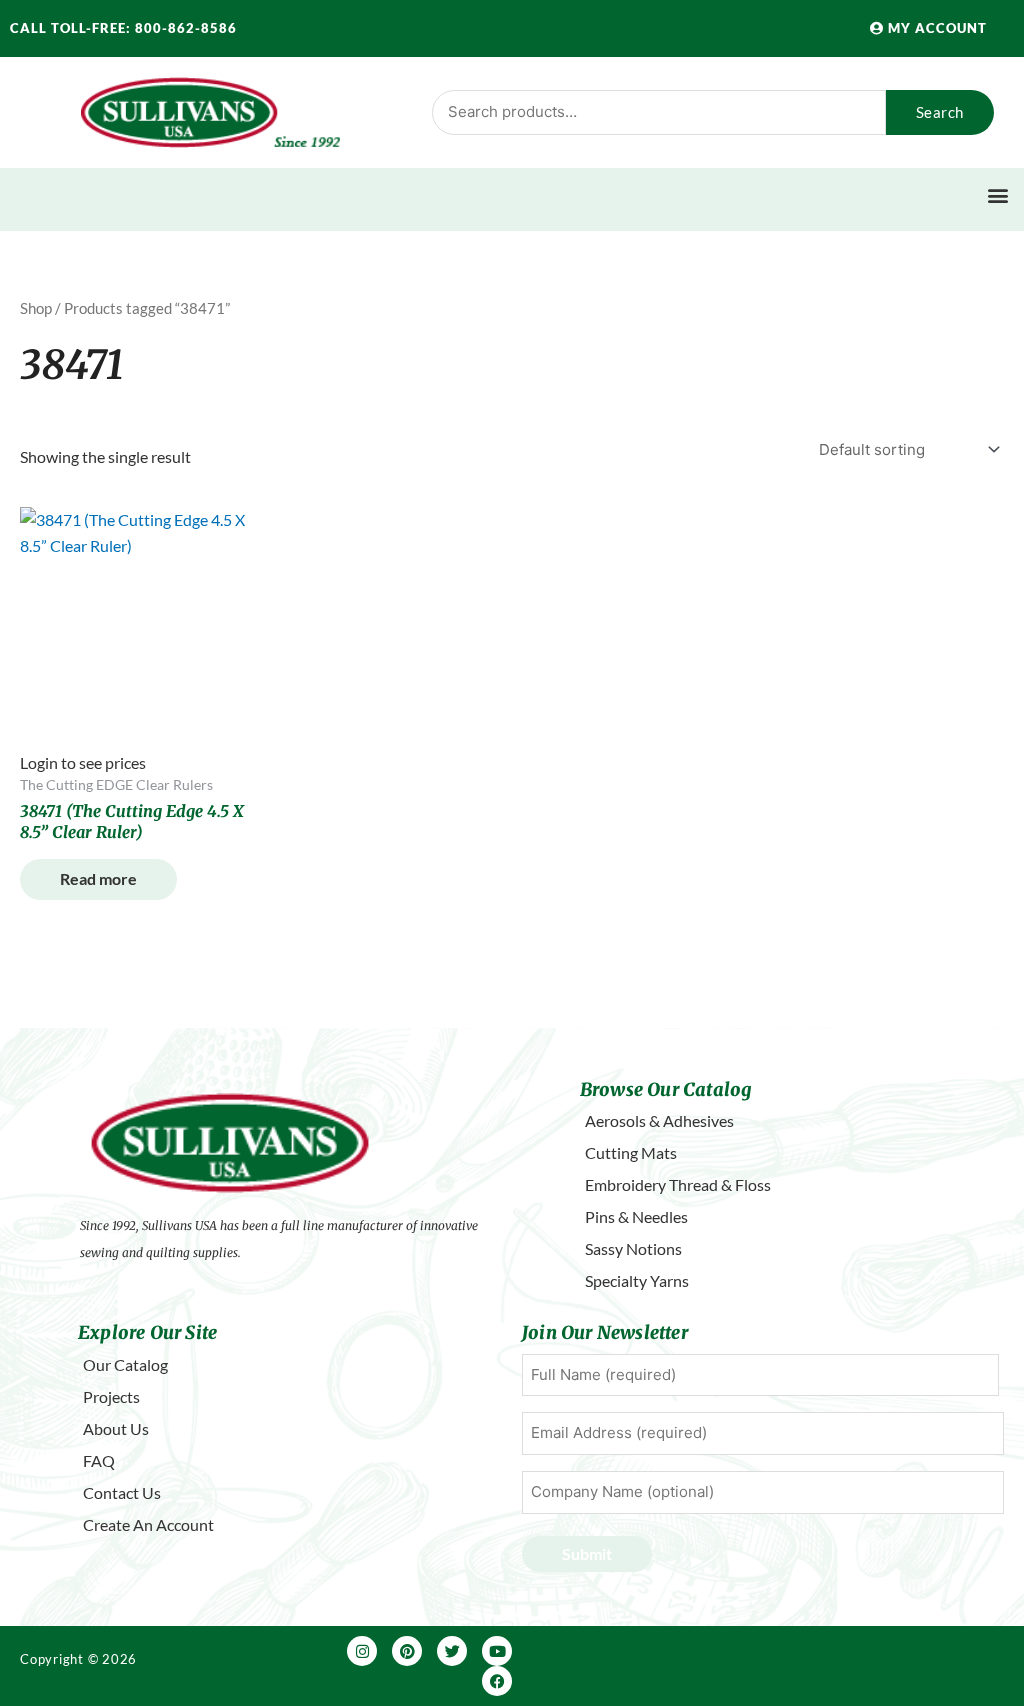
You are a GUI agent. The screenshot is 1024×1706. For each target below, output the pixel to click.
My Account (935, 28)
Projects (111, 1396)
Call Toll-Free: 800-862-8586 (123, 28)
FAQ (99, 1460)
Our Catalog (125, 1364)
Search (940, 112)
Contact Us (122, 1492)
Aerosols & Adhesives (659, 1120)
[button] (997, 194)
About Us (116, 1428)
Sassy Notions (633, 1248)
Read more (98, 878)
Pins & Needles (636, 1216)
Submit (587, 1553)
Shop (36, 308)
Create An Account (148, 1524)
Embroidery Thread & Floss (678, 1184)
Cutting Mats (631, 1152)
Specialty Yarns (637, 1280)
